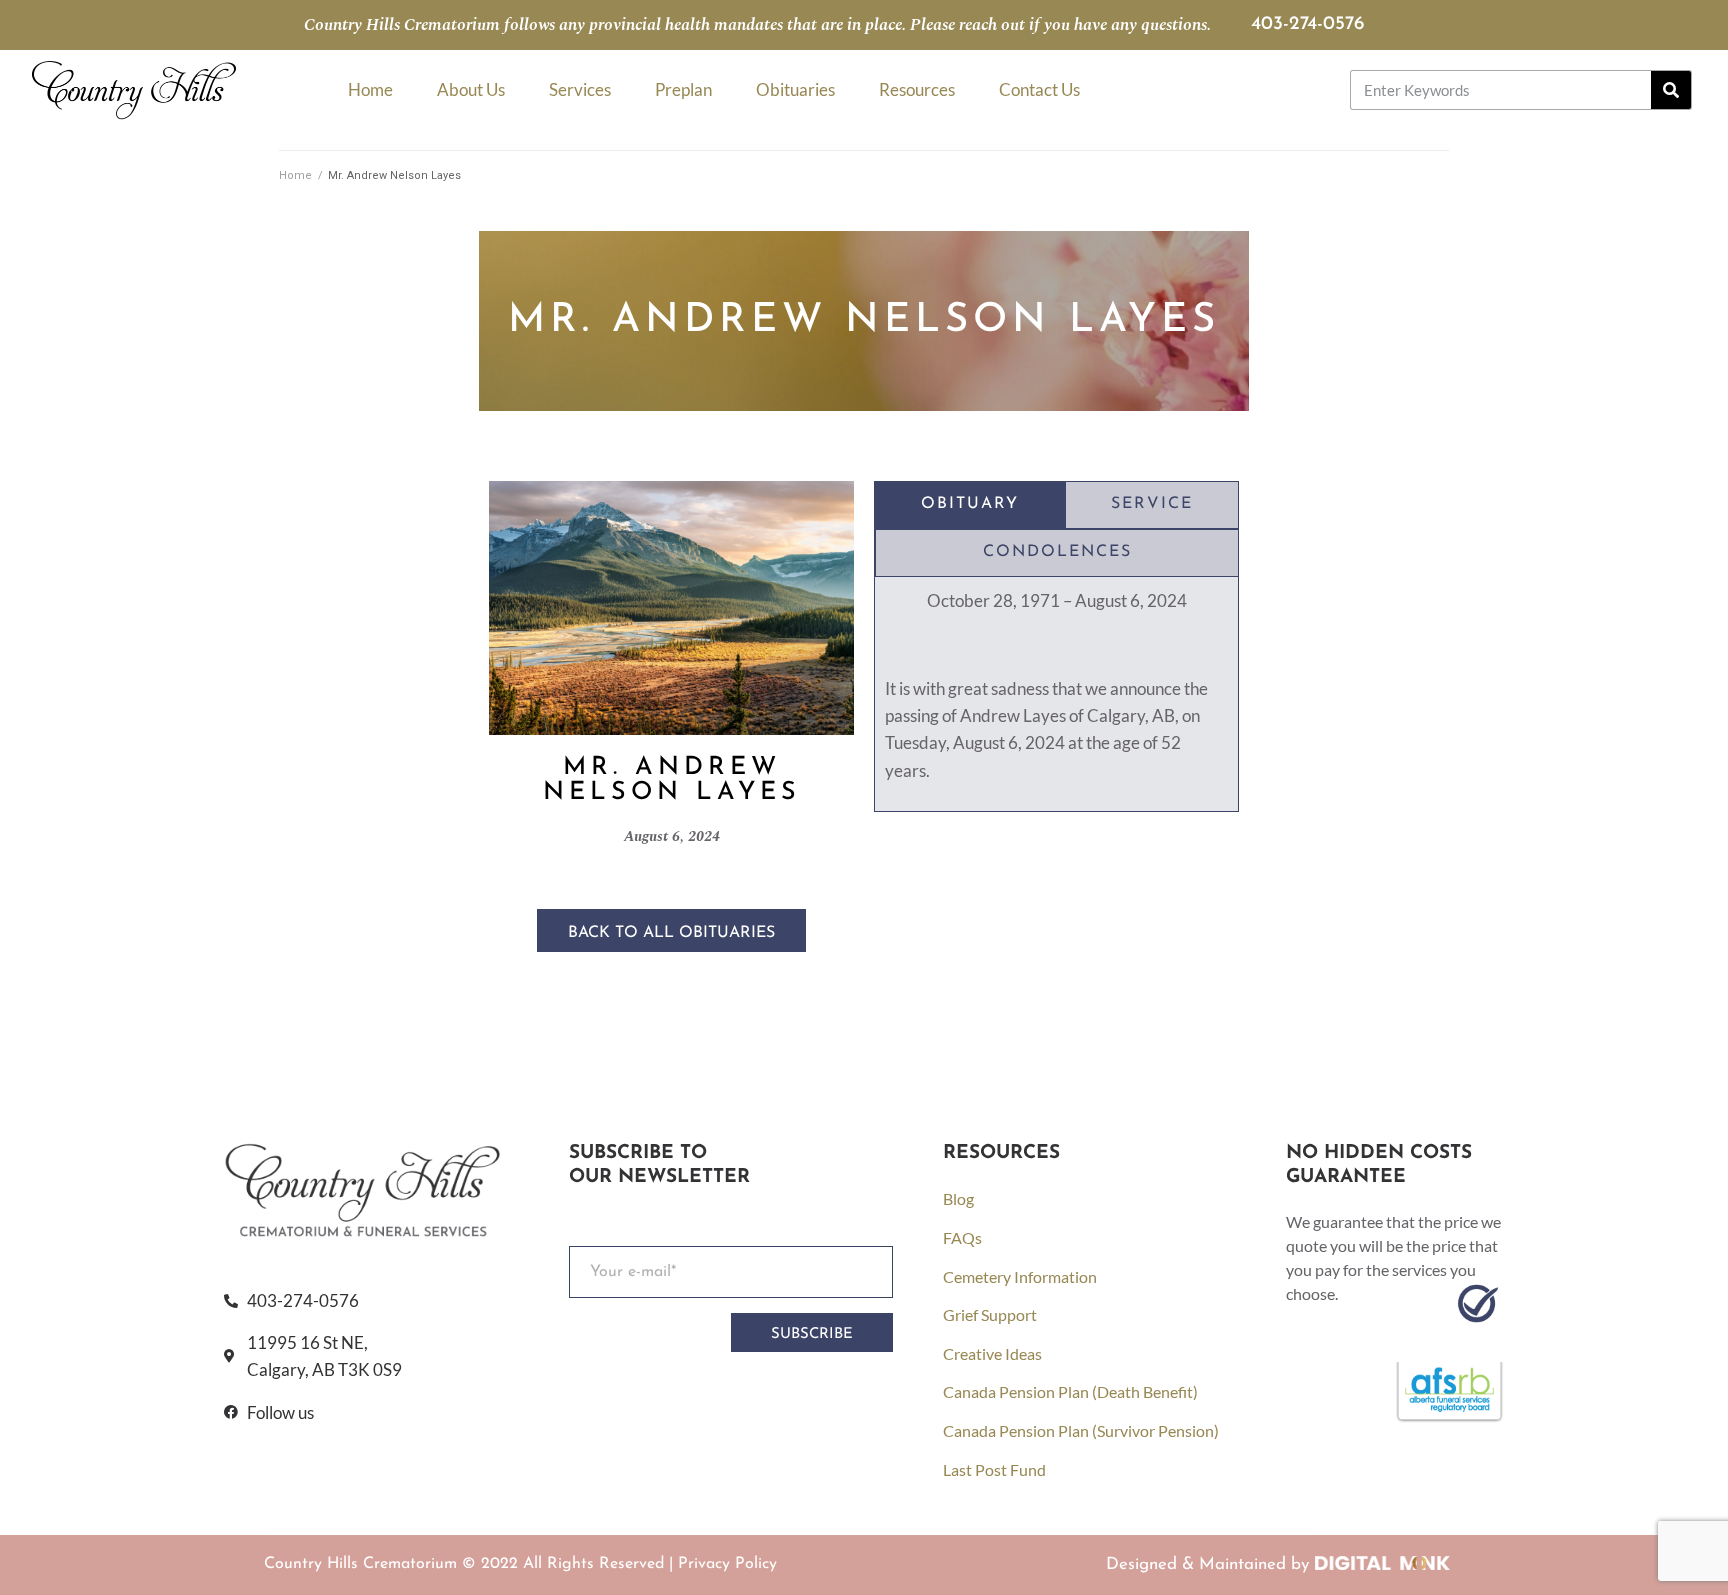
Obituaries (795, 89)
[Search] (1671, 90)
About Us (471, 89)
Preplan (683, 89)
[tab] (970, 505)
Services (580, 89)
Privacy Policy (727, 1564)
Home (370, 89)
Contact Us (1039, 89)
